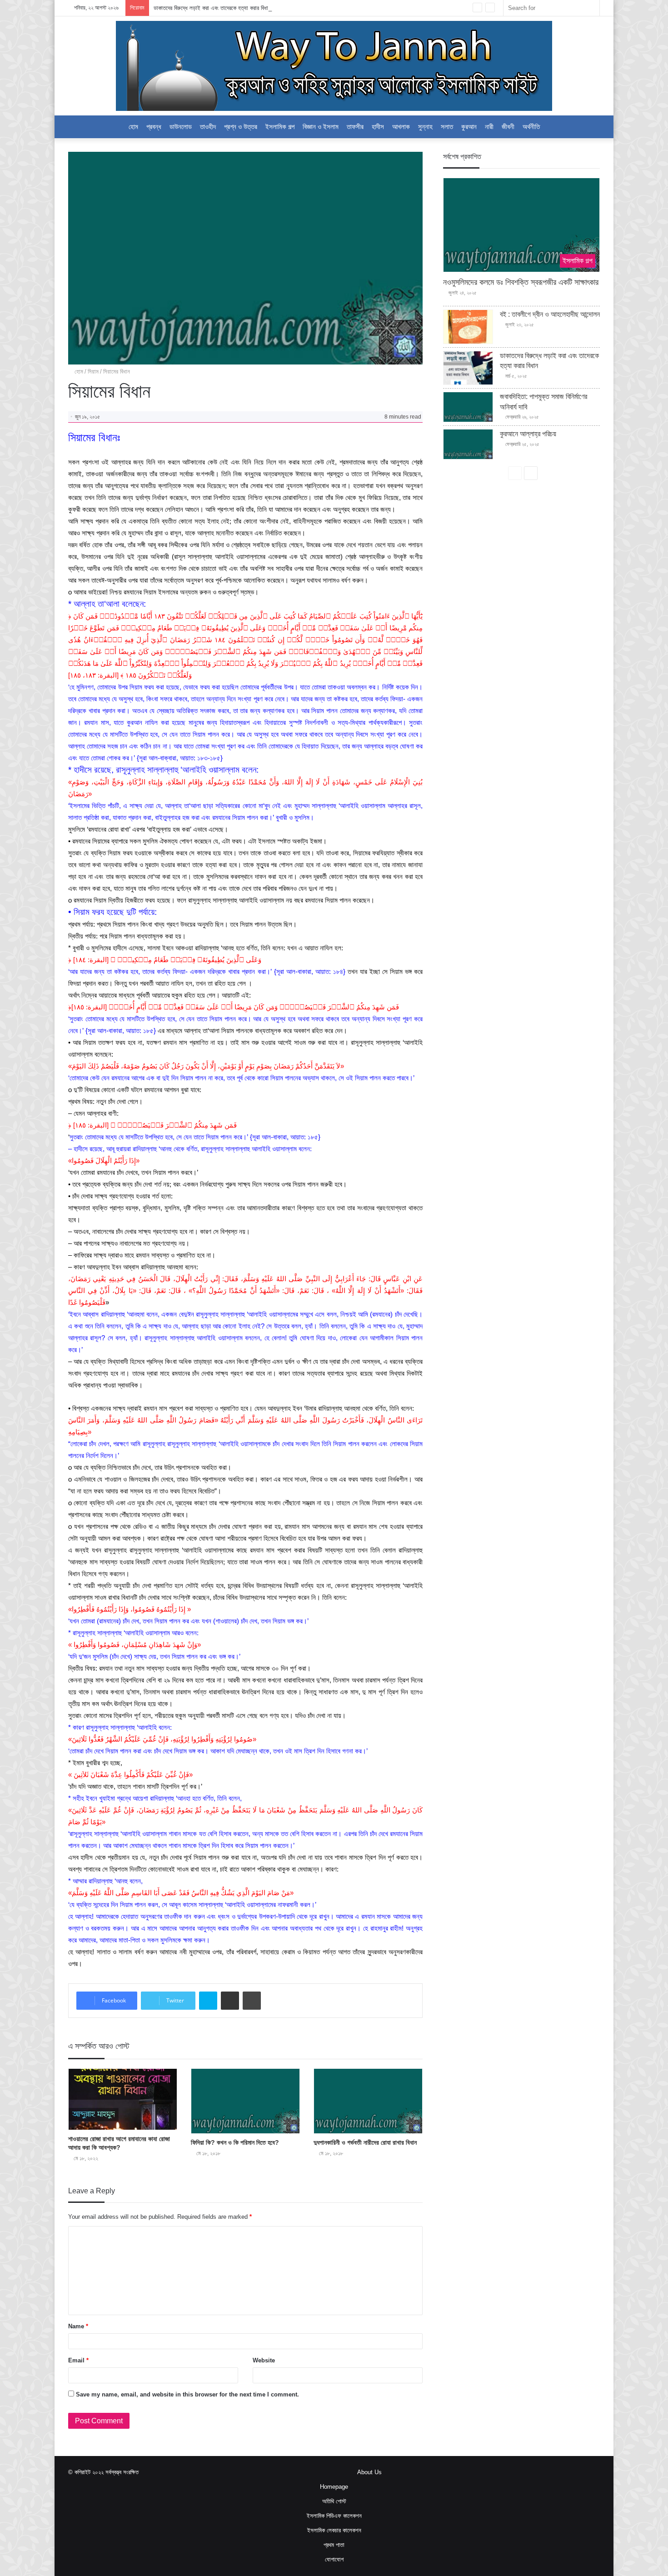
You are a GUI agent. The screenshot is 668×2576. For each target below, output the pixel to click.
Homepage (334, 2487)
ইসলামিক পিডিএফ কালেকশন (334, 2516)
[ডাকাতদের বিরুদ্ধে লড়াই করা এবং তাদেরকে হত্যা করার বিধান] (468, 368)
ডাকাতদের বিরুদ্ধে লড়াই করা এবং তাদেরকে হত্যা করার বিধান (212, 8)
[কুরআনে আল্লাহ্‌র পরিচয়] (468, 444)
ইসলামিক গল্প (280, 127)
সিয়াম (93, 372)
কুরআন (469, 127)
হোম (133, 127)
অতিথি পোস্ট (334, 2501)
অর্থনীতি (531, 127)
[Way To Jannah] (334, 66)
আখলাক (401, 127)
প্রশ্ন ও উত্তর (241, 127)
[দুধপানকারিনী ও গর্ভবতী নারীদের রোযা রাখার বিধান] (368, 2101)
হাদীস (378, 127)
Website (264, 2360)
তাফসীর (355, 127)
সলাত (447, 127)
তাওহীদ (208, 127)
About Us (369, 2472)
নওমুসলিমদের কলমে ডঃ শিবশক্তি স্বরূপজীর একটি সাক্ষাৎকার (521, 282)
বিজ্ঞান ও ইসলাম (321, 127)
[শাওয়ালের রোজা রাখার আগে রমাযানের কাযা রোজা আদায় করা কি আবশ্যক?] (123, 2099)
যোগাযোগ (334, 2559)
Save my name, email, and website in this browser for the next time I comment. (187, 2394)
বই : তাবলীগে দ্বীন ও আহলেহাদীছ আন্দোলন (550, 314)
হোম (78, 372)
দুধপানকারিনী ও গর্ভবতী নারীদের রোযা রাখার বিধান (365, 2142)
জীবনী (508, 127)
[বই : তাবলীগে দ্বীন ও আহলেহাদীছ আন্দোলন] (468, 327)
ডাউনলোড (181, 127)
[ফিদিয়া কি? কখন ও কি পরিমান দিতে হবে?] (245, 2101)
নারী (489, 127)
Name (78, 2326)
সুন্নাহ (425, 127)
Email (78, 2360)
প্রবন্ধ (154, 127)
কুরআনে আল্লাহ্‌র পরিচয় (528, 434)
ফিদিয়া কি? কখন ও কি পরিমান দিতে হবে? (235, 2142)
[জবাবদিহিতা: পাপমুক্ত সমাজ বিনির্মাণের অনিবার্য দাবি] (468, 407)
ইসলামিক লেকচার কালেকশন (334, 2530)
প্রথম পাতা (334, 2545)
